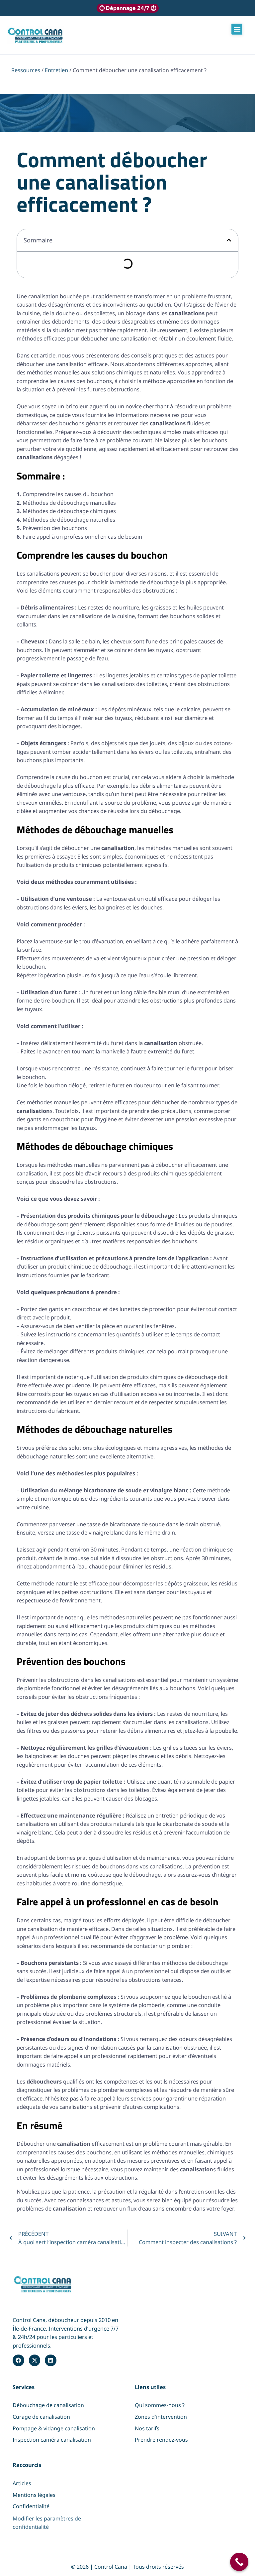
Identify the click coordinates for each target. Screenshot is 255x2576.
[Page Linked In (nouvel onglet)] (50, 2360)
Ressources (26, 70)
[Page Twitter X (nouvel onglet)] (35, 2360)
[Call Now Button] (239, 2562)
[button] (237, 29)
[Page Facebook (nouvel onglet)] (18, 2360)
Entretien (56, 70)
